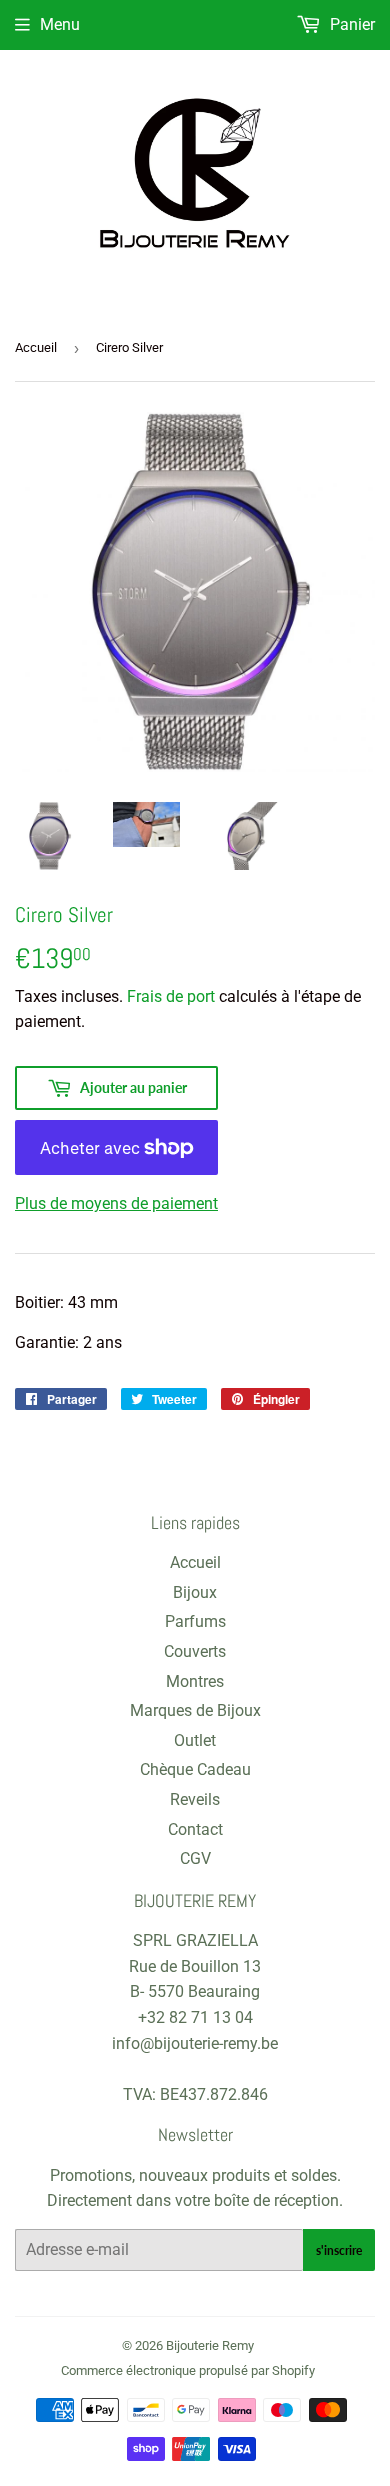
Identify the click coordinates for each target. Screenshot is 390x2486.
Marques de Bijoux (195, 1710)
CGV (195, 1858)
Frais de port (171, 996)
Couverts (195, 1651)
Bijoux (195, 1592)
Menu (60, 24)
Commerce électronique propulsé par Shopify (188, 2370)
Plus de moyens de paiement (116, 1203)
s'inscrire (339, 2250)
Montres (195, 1681)
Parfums (195, 1621)
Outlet (195, 1740)
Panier (350, 24)
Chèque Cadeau (195, 1769)
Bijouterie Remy (210, 2345)
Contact (195, 1829)
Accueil (36, 347)
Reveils (195, 1799)
